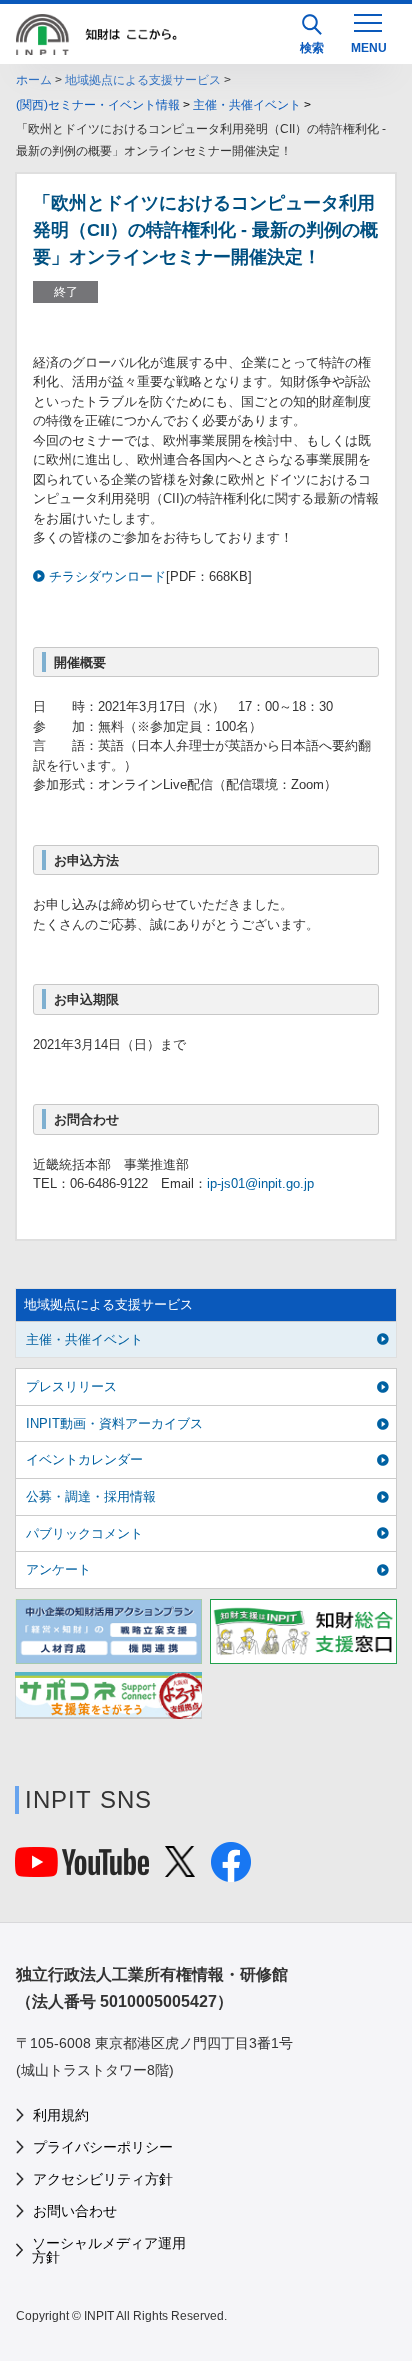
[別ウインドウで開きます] (82, 1866)
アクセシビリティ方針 (103, 2179)
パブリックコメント (84, 1533)
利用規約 (61, 2115)
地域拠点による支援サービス (143, 80)
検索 (312, 48)
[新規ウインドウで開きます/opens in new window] (108, 1632)
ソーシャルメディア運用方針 (109, 2250)
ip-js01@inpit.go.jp (260, 1183)
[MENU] (368, 32)
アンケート (58, 1569)
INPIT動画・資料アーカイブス (114, 1423)
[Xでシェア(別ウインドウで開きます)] (180, 1867)
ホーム (34, 80)
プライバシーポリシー (103, 2147)
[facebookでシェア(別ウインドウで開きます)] (231, 1871)
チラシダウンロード (107, 576)
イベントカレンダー (84, 1459)
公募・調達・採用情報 (91, 1496)
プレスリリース (71, 1386)
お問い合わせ (75, 2211)
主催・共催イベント (247, 105)
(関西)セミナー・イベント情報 (98, 105)
